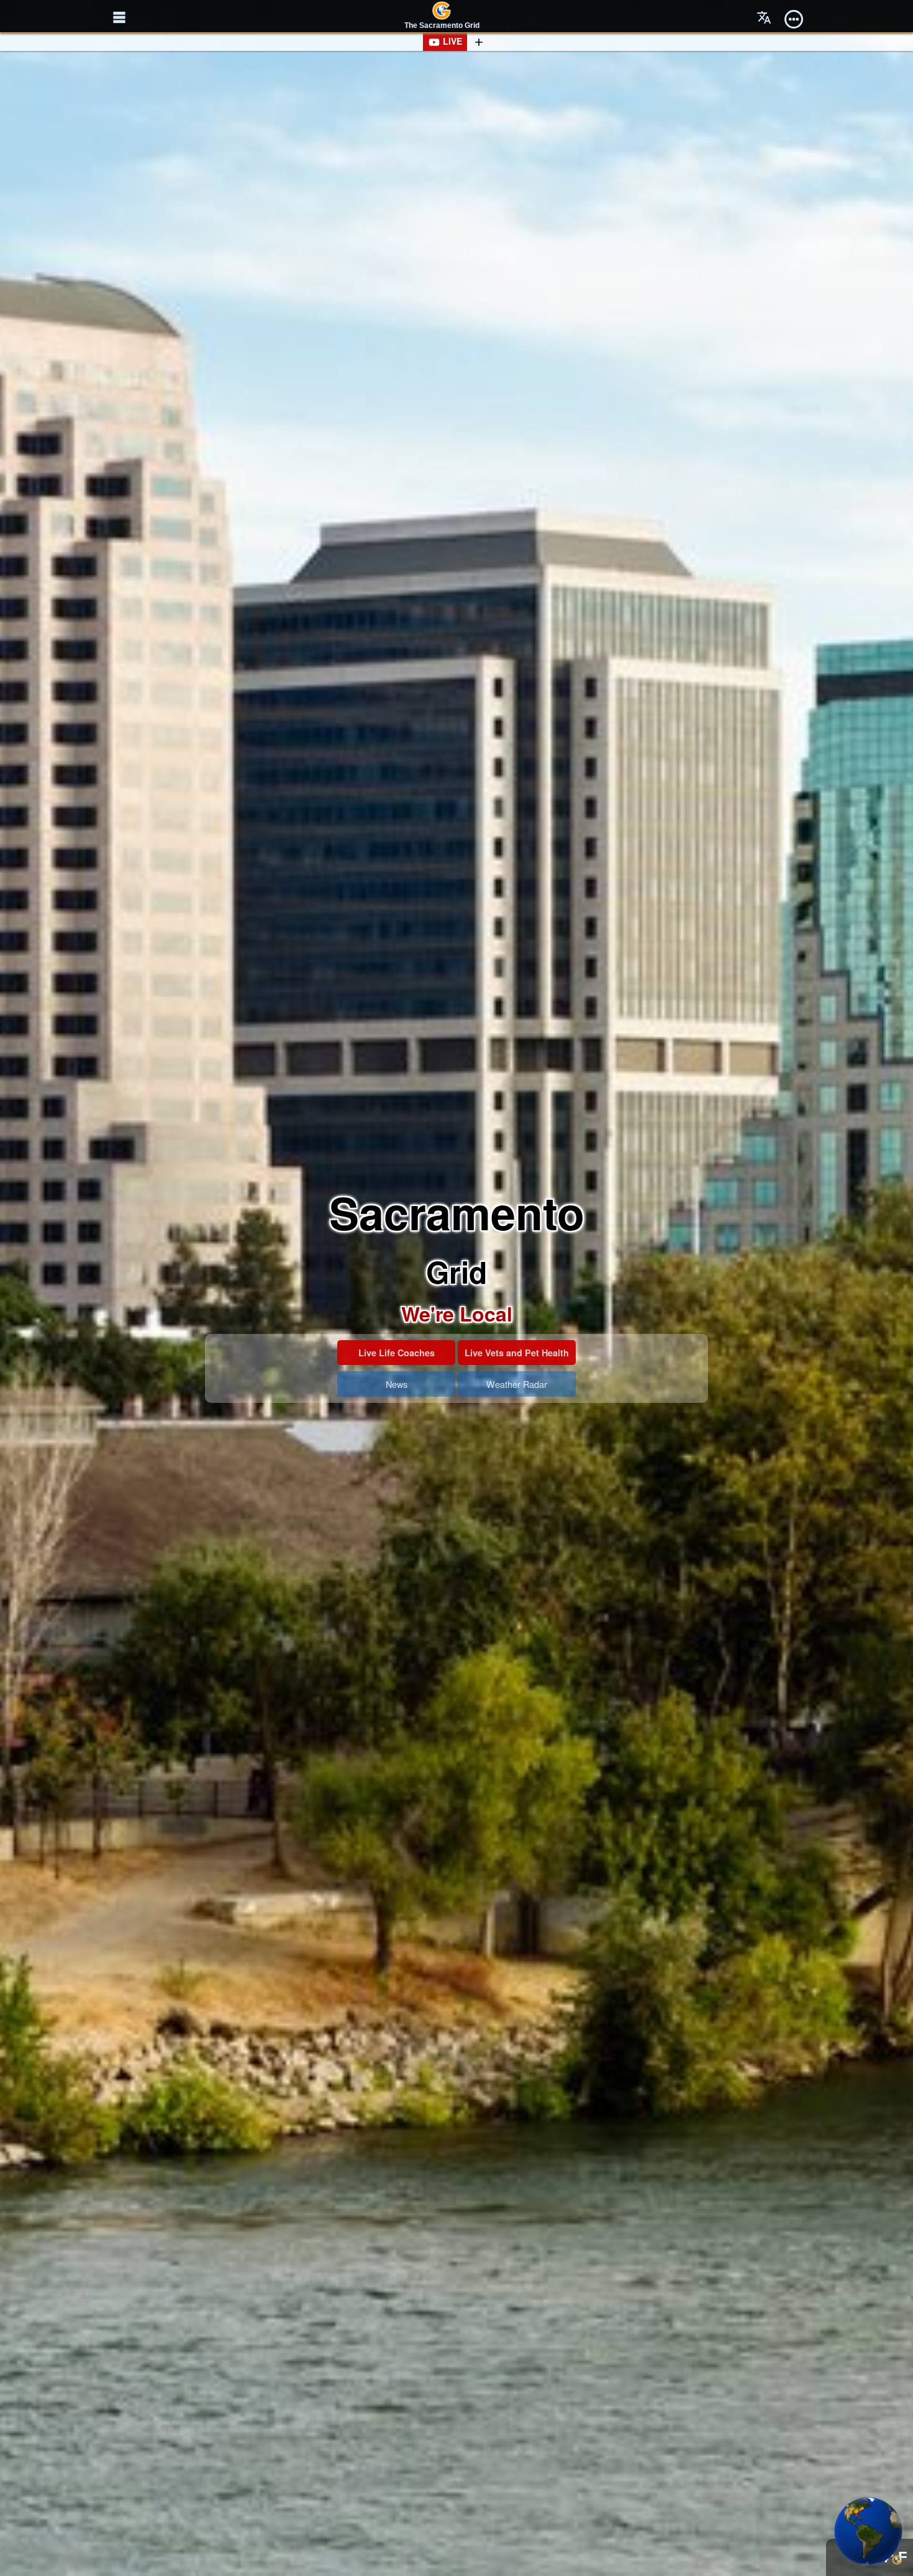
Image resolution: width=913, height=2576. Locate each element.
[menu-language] (764, 17)
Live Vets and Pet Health (517, 1353)
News (397, 1384)
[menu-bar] (794, 17)
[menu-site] (119, 17)
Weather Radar (517, 1384)
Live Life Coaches (397, 1353)
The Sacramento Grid (442, 25)
